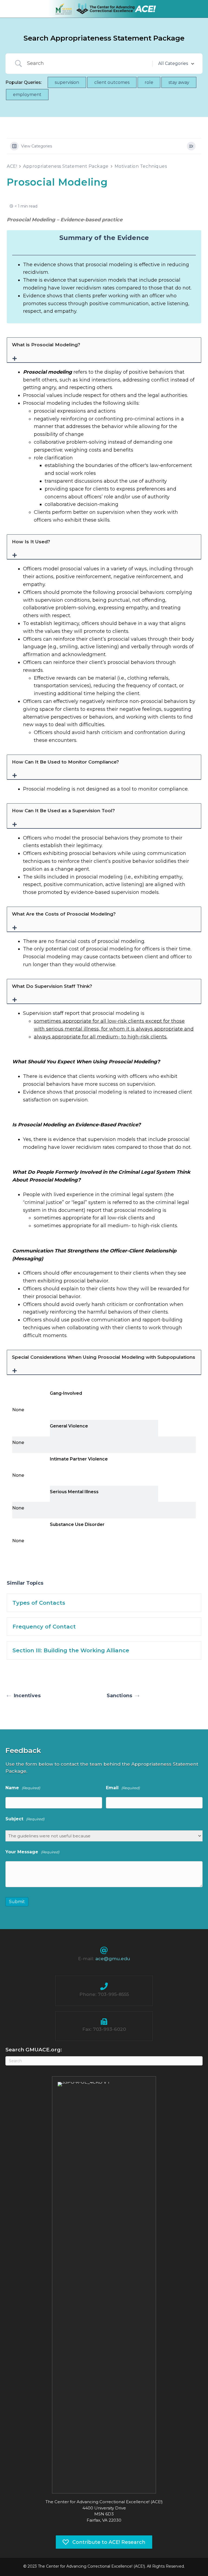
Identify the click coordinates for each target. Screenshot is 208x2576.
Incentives (27, 1696)
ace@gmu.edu (113, 1959)
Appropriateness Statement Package (66, 166)
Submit (17, 1902)
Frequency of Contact (44, 1627)
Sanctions (119, 1696)
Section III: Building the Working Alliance (71, 1650)
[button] (104, 350)
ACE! (12, 166)
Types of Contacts (39, 1603)
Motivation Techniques (141, 166)
